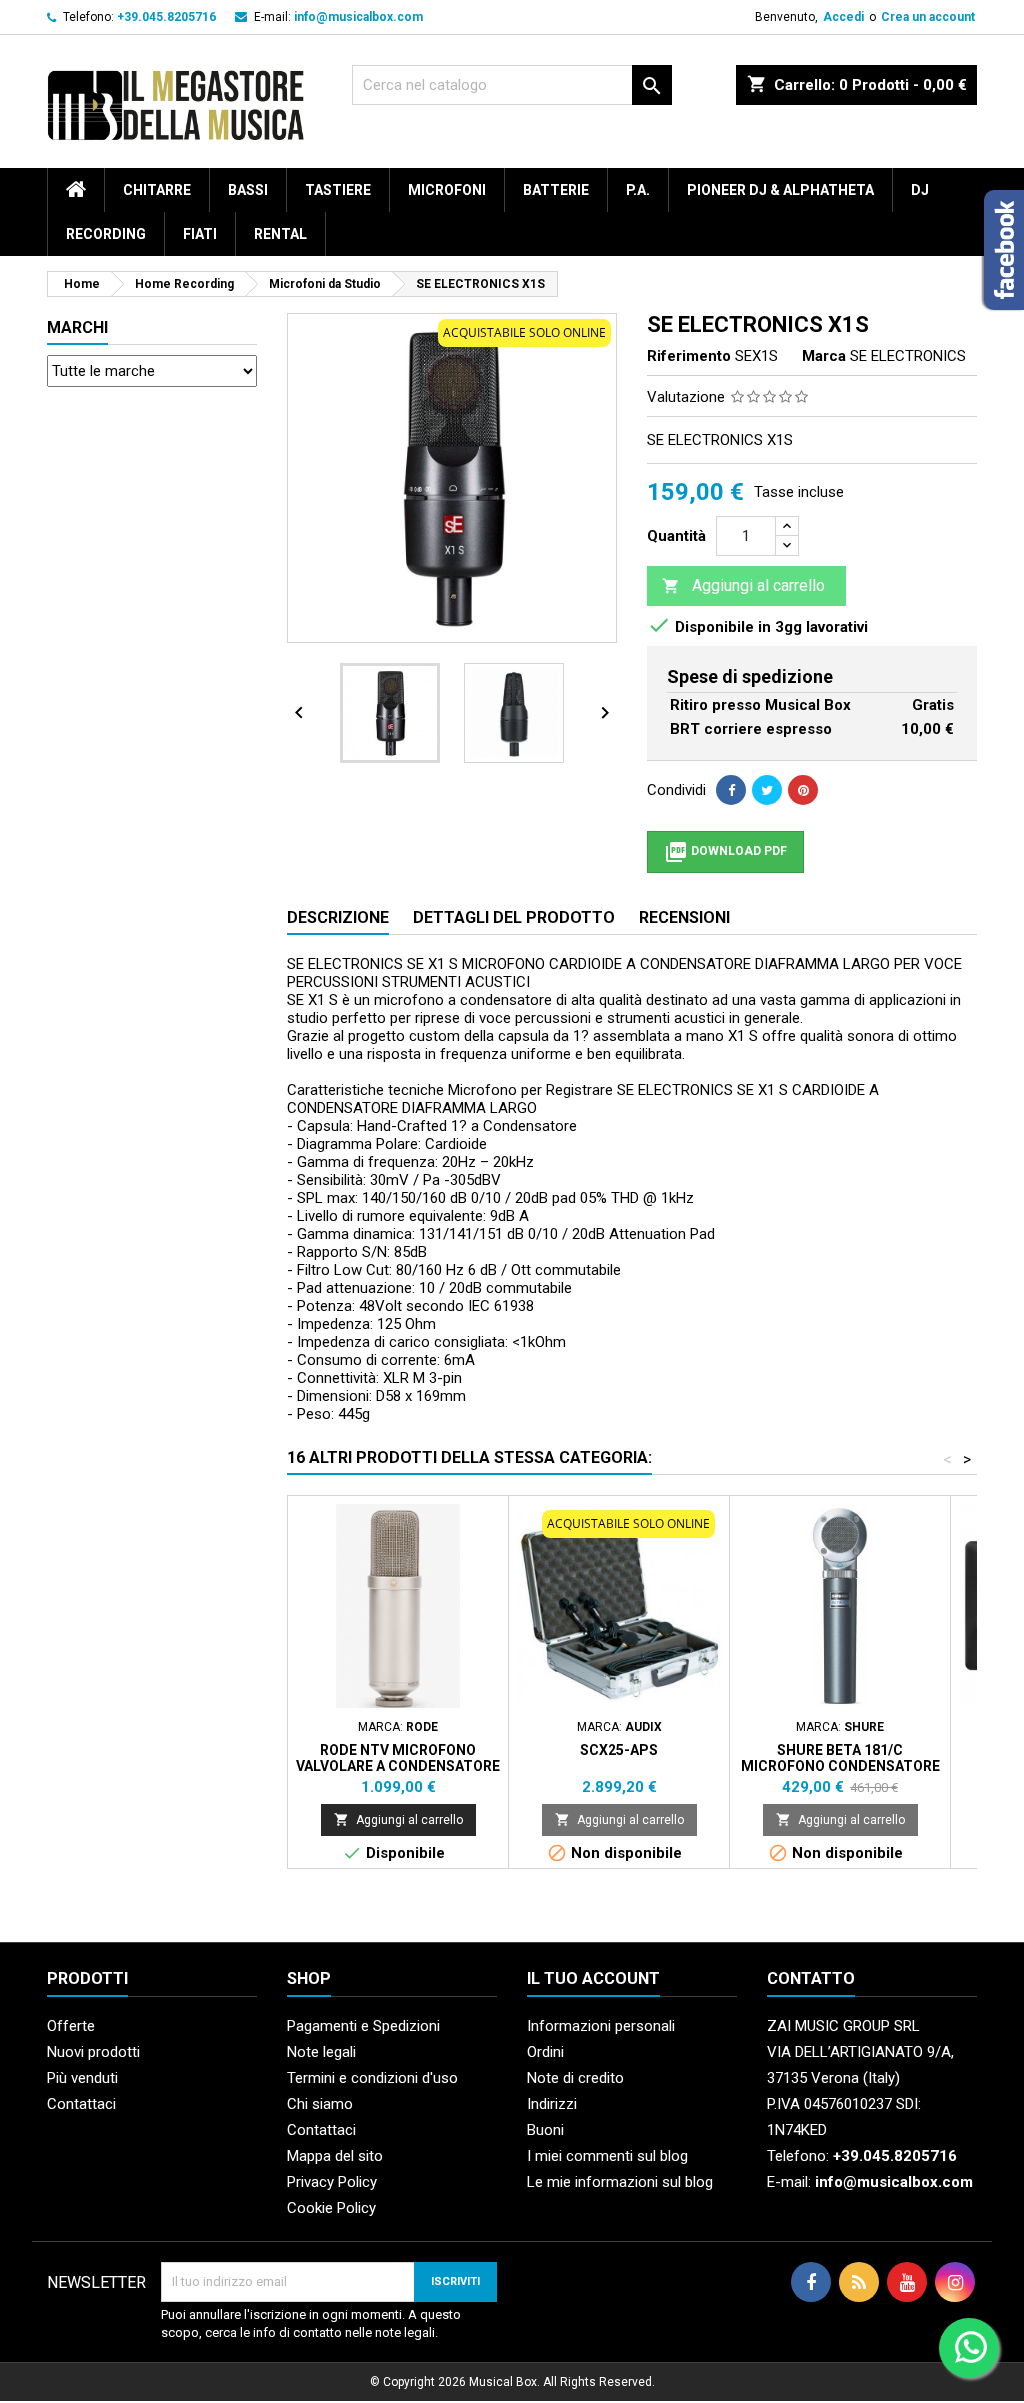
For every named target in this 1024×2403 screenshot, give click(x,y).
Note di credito (575, 2078)
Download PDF (725, 852)
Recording (106, 234)
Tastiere (338, 190)
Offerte (71, 2026)
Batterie (556, 190)
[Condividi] (731, 790)
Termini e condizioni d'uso (372, 2078)
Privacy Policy (332, 2182)
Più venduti (82, 2078)
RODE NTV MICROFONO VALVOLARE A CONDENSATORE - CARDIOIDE (398, 1766)
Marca (824, 356)
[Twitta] (767, 790)
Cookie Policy (331, 2208)
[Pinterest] (803, 790)
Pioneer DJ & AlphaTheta (780, 190)
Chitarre (157, 190)
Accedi (843, 17)
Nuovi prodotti (93, 2052)
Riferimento (689, 356)
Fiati (200, 234)
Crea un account (928, 17)
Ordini (545, 2052)
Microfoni (447, 190)
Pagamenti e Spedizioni (363, 2026)
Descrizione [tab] (338, 917)
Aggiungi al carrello (743, 585)
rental (280, 234)
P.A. (638, 190)
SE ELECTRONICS (908, 356)
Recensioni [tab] (684, 917)
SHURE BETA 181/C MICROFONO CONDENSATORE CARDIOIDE (840, 1766)
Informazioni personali (601, 2026)
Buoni (545, 2130)
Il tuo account (593, 1978)
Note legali (321, 2052)
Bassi (248, 190)
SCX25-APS (619, 1750)
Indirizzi (552, 2104)
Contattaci (81, 2104)
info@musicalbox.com (358, 17)
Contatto (811, 1978)
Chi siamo (320, 2104)
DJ (920, 190)
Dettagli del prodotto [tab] (514, 917)
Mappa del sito (335, 2156)
